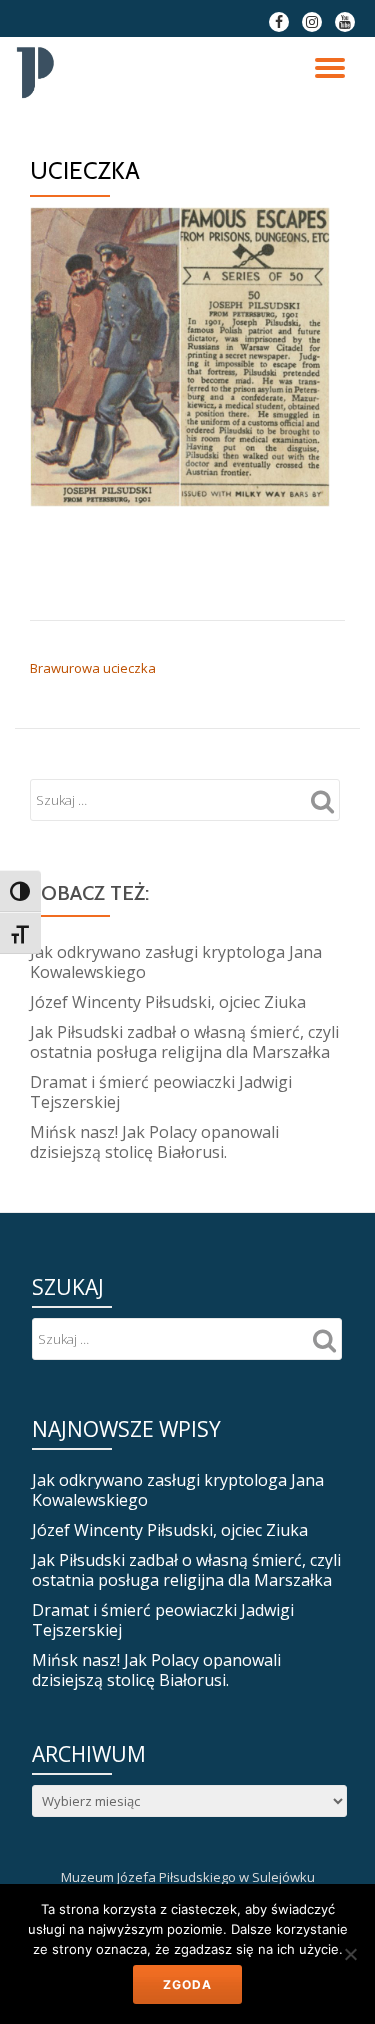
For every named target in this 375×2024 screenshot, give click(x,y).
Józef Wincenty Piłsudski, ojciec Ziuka (168, 1002)
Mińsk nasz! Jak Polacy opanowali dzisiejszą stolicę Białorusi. (154, 1142)
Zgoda (187, 1984)
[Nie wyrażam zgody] (350, 1954)
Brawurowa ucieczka (93, 668)
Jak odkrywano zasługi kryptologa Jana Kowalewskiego (176, 962)
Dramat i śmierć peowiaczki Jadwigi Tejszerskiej (161, 1092)
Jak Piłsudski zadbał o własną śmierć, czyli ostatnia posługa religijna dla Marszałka (184, 1042)
